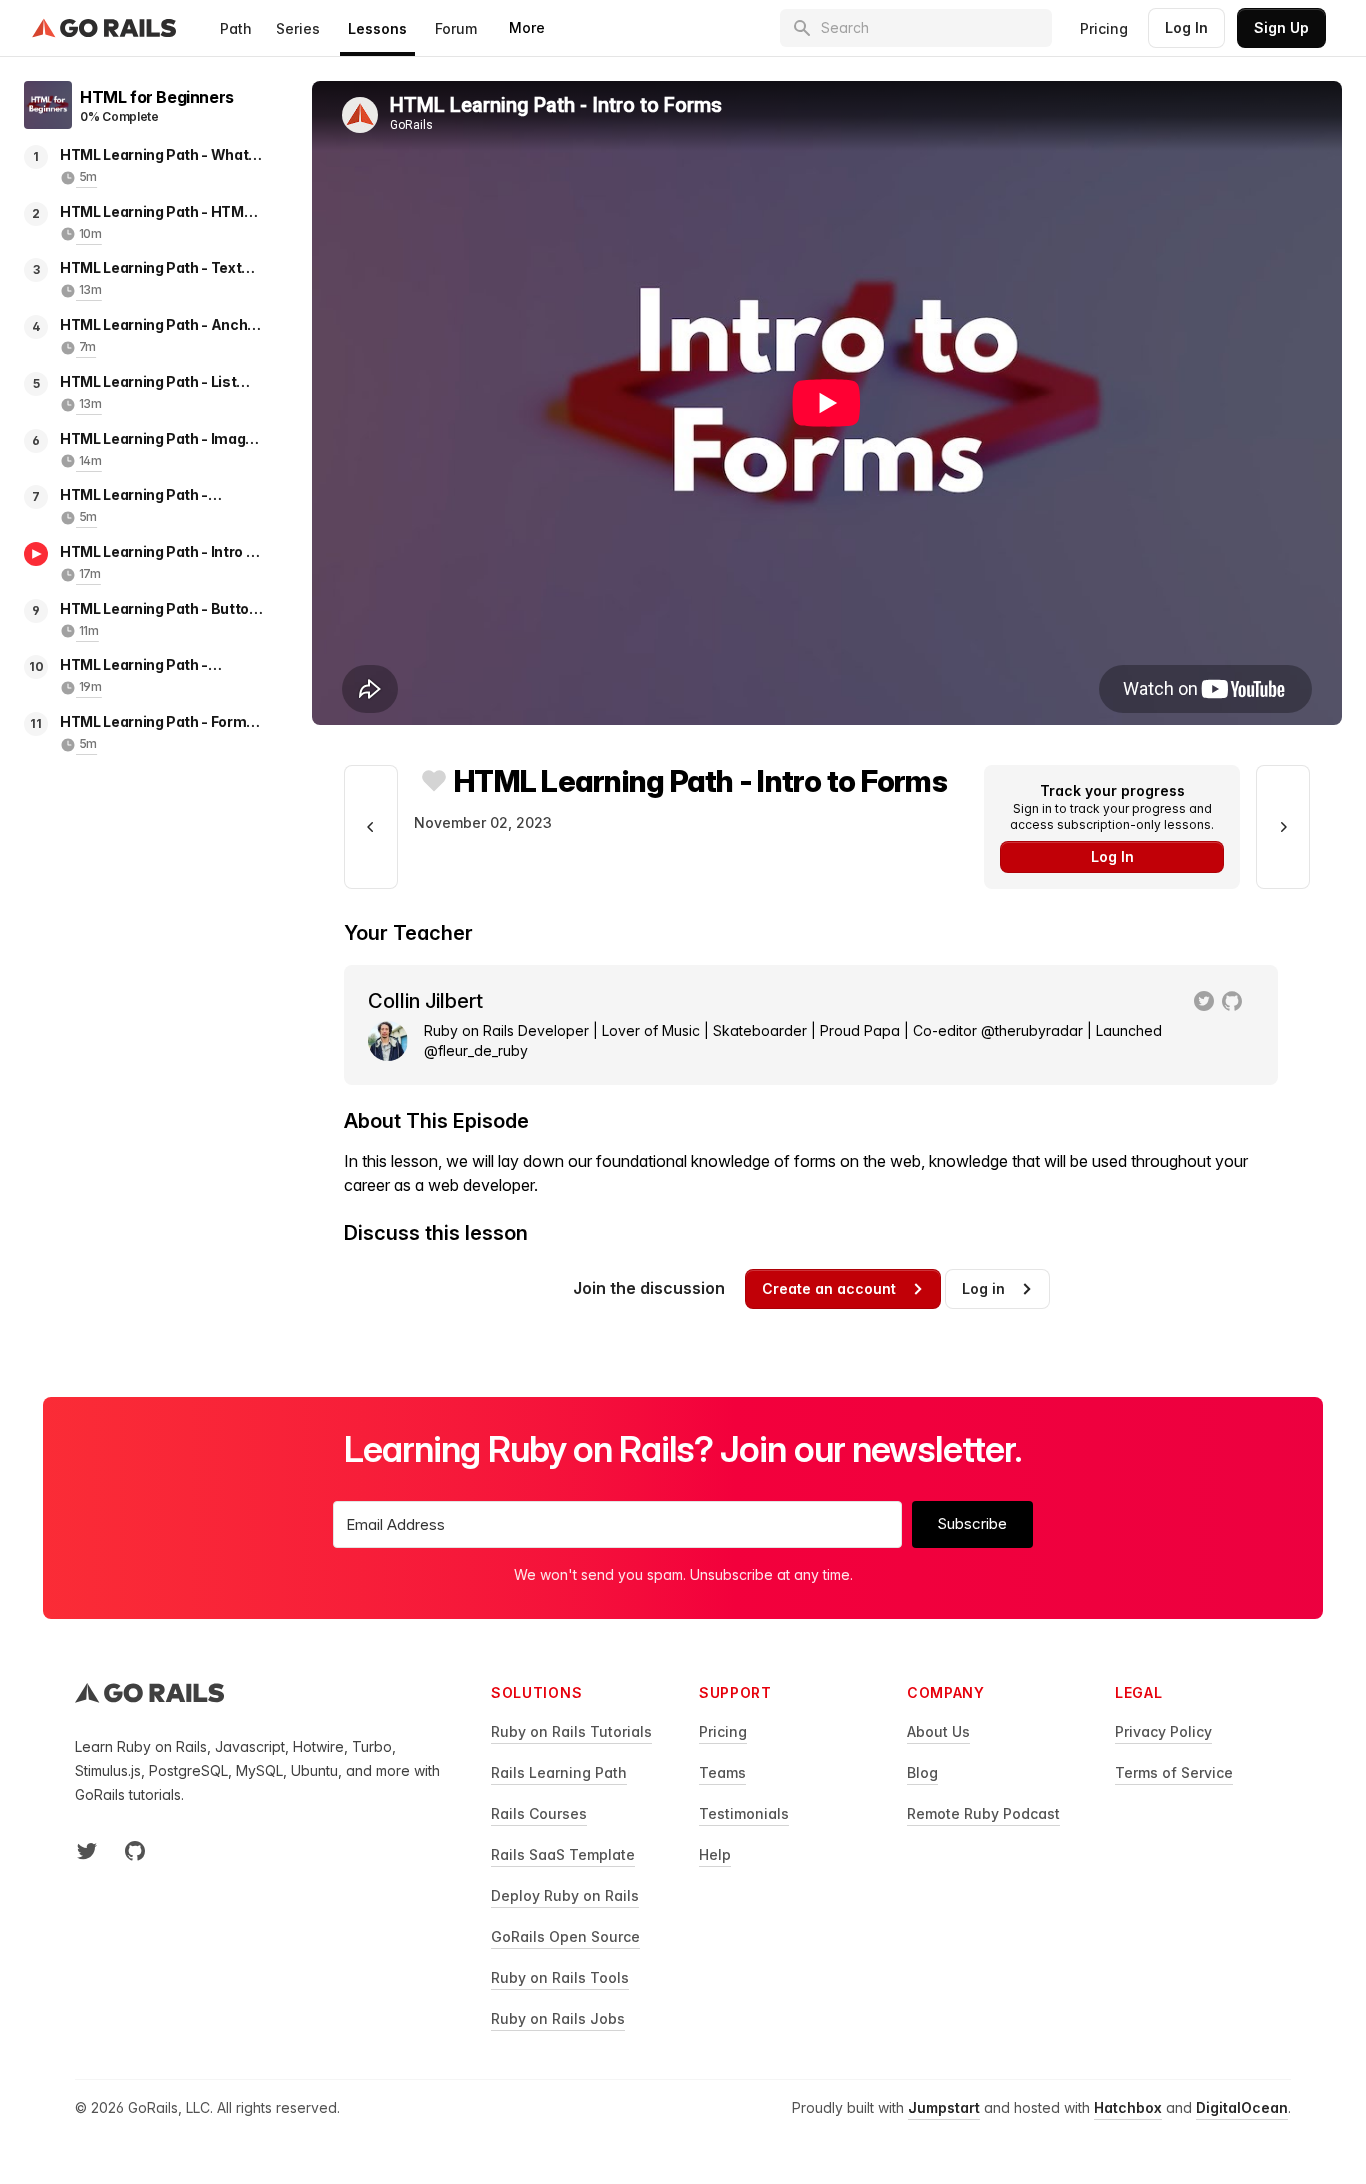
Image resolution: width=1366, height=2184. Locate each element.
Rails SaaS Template (563, 1854)
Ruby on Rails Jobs (558, 2018)
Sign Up (1281, 27)
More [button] (527, 27)
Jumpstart (944, 2107)
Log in (983, 1288)
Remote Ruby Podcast (983, 1813)
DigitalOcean (1242, 2107)
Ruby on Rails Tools (560, 1977)
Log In (1186, 27)
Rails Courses (539, 1813)
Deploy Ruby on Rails (565, 1895)
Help (715, 1854)
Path (236, 28)
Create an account (829, 1288)
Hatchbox (1128, 2107)
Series (298, 28)
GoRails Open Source (565, 1936)
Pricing (1104, 28)
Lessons (377, 28)
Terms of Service (1174, 1772)
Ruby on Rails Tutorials (571, 1731)
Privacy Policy (1163, 1731)
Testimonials (744, 1813)
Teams (722, 1772)
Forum (456, 28)
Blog (922, 1772)
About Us (938, 1731)
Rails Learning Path (559, 1772)
